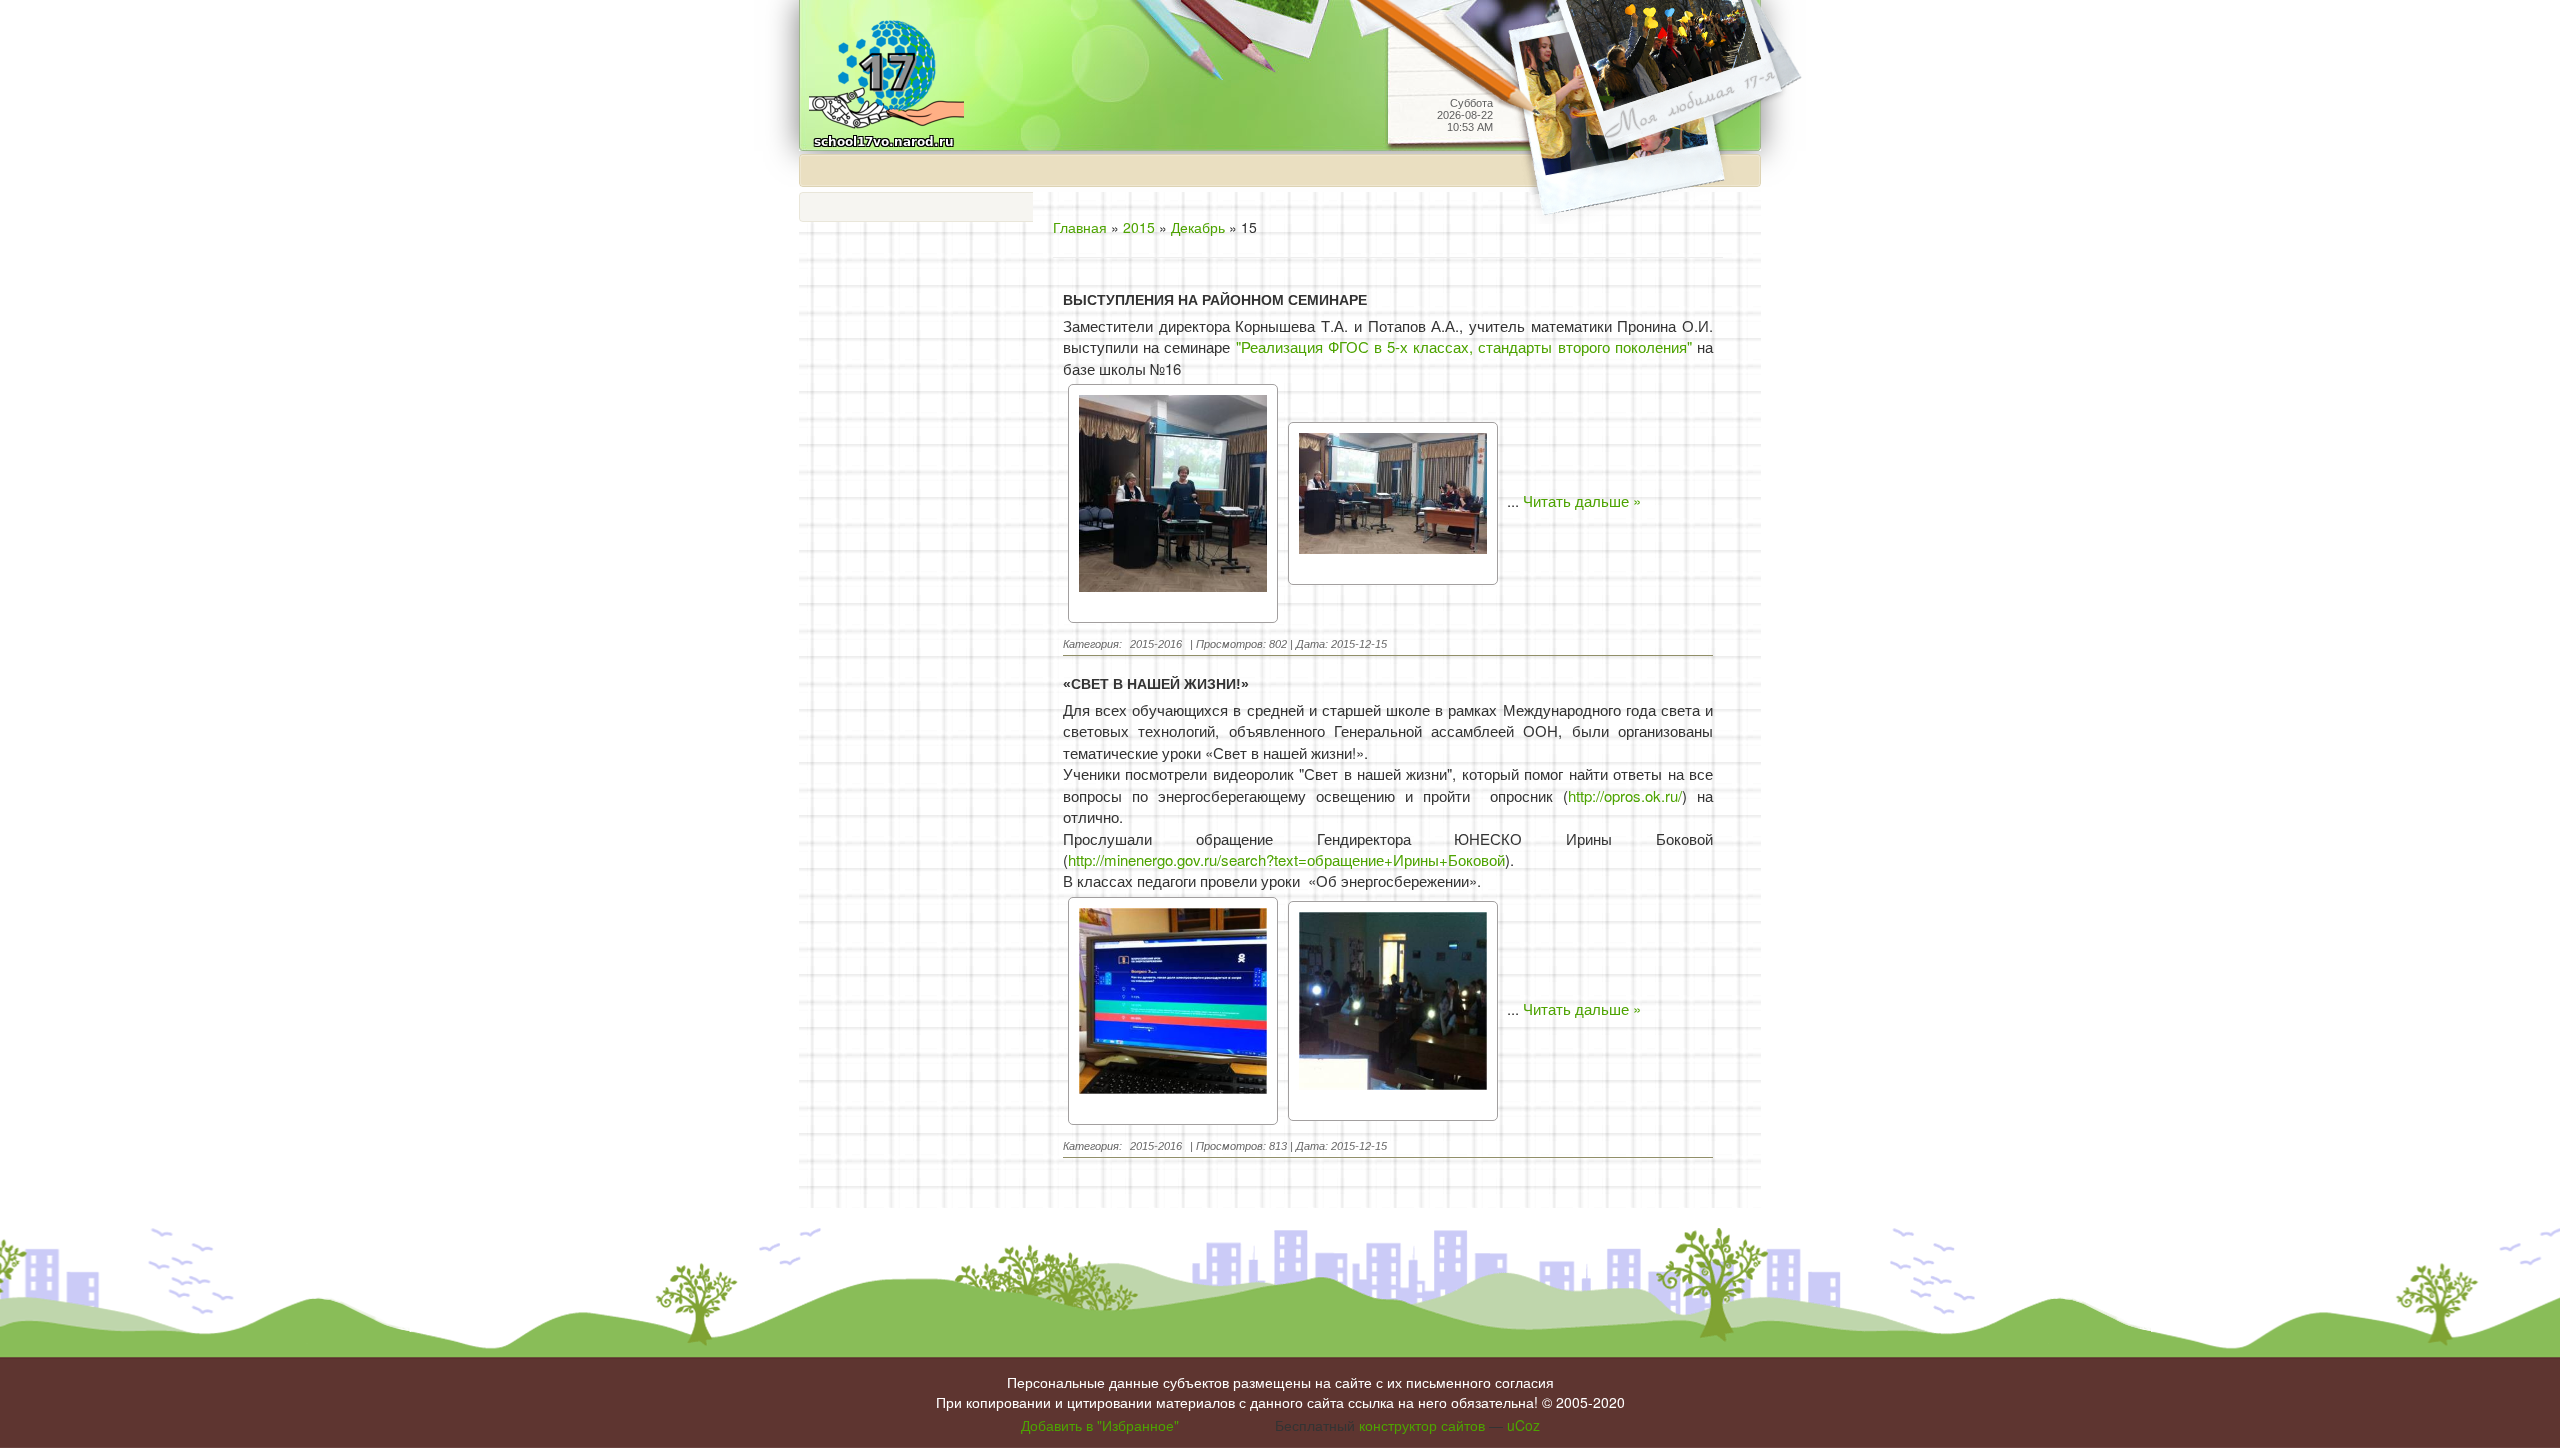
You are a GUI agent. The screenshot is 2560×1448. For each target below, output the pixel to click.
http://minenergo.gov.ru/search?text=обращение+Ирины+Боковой (1286, 859)
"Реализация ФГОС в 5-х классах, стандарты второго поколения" (1464, 346)
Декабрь (1198, 227)
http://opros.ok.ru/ (1625, 795)
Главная (1080, 227)
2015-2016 (1156, 644)
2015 (1139, 227)
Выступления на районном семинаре (1215, 300)
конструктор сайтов (1422, 1425)
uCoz (1523, 1425)
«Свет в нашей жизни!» (1156, 684)
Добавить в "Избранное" (1100, 1425)
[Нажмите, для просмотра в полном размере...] (1173, 501)
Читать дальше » (1582, 501)
